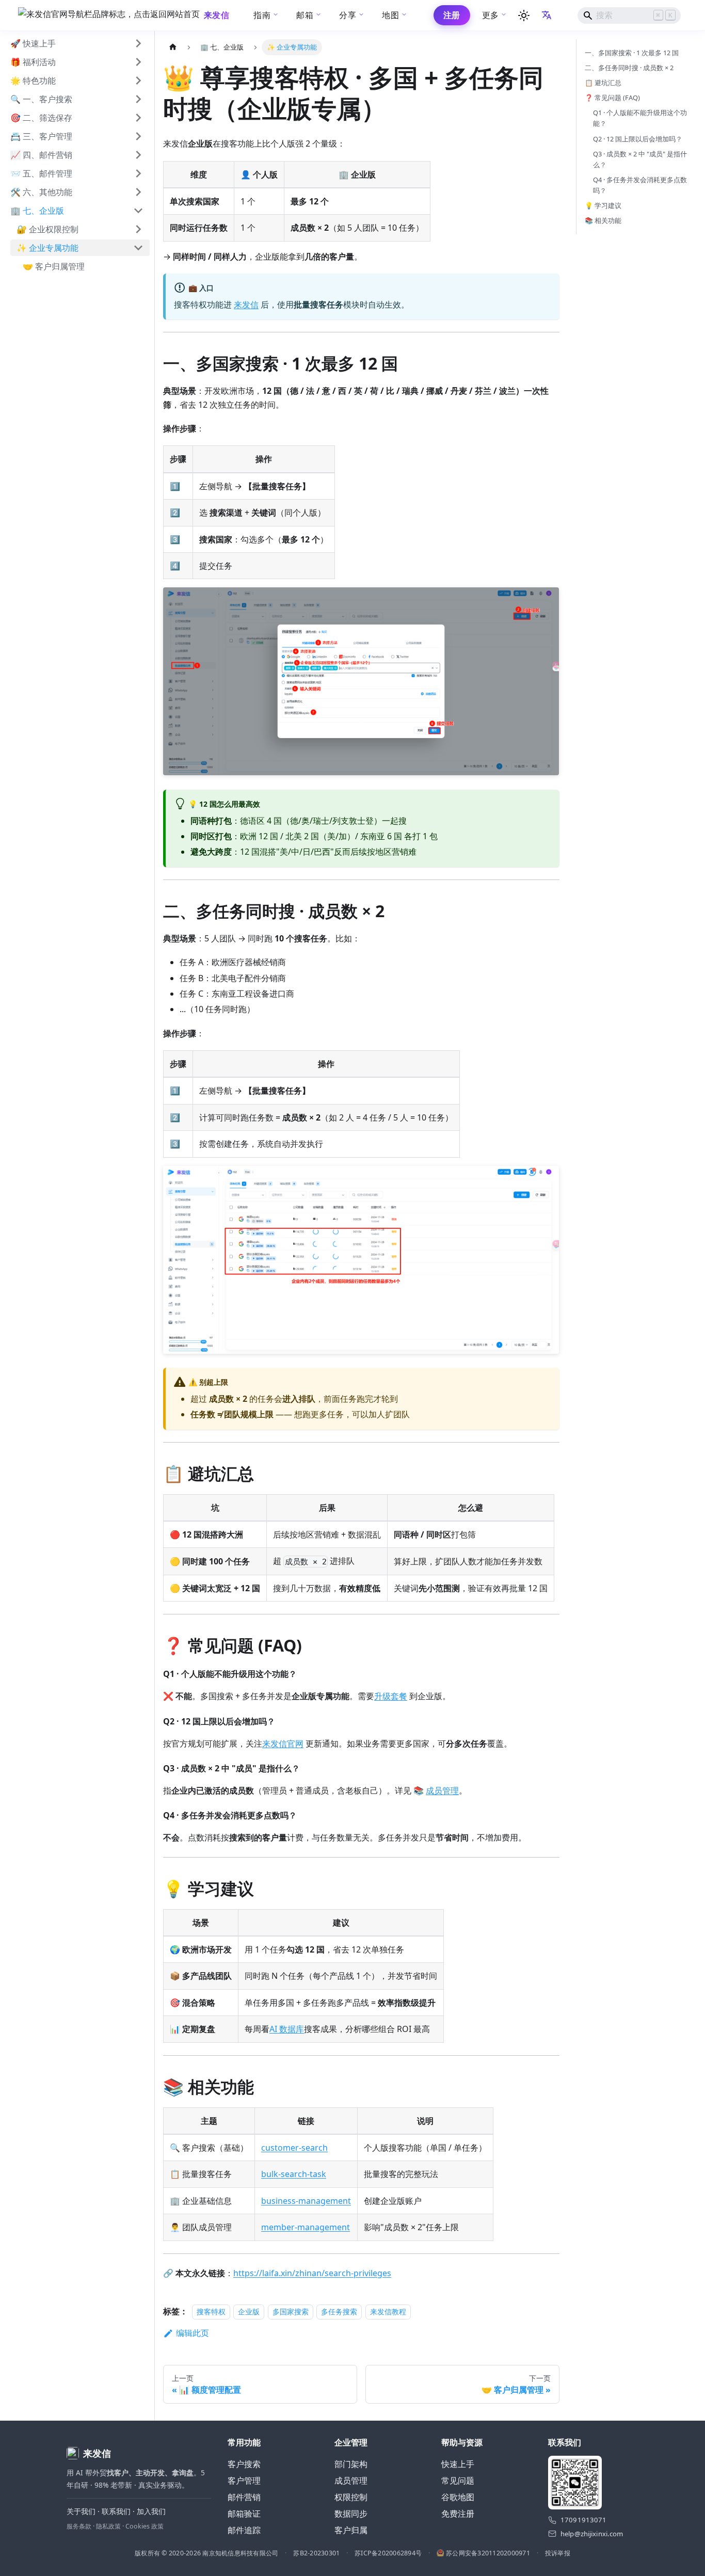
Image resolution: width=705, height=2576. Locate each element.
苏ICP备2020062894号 (388, 2553)
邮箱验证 (244, 2514)
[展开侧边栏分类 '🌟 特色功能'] (138, 81)
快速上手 (458, 2464)
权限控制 (351, 2497)
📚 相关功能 (603, 220)
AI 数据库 (287, 2029)
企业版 (249, 2311)
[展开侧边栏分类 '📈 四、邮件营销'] (138, 155)
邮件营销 (244, 2497)
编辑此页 (193, 2333)
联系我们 (116, 2511)
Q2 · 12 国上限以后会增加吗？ (638, 139)
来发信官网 (283, 1743)
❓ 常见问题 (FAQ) (612, 98)
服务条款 (79, 2526)
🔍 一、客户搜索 (41, 99)
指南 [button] (262, 15)
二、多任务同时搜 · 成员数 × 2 (629, 68)
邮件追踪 (244, 2530)
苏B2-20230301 (316, 2553)
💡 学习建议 (603, 205)
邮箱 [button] (305, 15)
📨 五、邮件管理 (41, 173)
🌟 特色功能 (33, 81)
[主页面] (173, 47)
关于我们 (81, 2511)
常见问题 (458, 2481)
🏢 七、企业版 (37, 211)
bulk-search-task (294, 2174)
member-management (306, 2227)
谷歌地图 (458, 2497)
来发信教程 (388, 2311)
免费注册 (458, 2514)
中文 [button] (548, 15)
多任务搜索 (339, 2311)
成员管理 (442, 1790)
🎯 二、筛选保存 (41, 118)
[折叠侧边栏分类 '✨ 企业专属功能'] (138, 248)
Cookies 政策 (145, 2526)
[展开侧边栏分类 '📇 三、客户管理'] (138, 136)
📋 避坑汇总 (603, 83)
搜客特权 (211, 2311)
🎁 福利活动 (33, 62)
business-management (306, 2201)
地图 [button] (390, 15)
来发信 (246, 305)
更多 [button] (491, 15)
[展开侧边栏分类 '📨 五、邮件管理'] (138, 173)
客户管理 (244, 2481)
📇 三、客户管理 (41, 136)
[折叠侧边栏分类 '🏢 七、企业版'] (138, 211)
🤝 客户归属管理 (54, 266)
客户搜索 (244, 2464)
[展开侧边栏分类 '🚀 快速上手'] (138, 43)
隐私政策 (108, 2526)
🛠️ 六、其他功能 (41, 192)
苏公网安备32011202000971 (488, 2553)
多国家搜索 (291, 2311)
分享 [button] (348, 15)
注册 (452, 15)
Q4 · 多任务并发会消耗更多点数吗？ (640, 185)
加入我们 (151, 2511)
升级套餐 (391, 1696)
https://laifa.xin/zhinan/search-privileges (312, 2273)
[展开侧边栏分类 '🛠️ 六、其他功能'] (138, 192)
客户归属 (351, 2530)
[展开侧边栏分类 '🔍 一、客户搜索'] (138, 99)
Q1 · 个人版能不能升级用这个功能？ (640, 118)
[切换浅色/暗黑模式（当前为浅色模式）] (524, 15)
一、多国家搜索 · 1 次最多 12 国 (632, 53)
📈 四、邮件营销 (41, 155)
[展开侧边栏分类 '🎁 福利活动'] (138, 62)
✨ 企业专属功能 (47, 248)
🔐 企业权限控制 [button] (47, 229)
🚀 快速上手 (33, 43)
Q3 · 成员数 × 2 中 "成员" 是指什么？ (640, 159)
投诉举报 (558, 2553)
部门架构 (351, 2464)
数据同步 (351, 2514)
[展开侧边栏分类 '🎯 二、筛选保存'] (138, 118)
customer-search (294, 2148)
